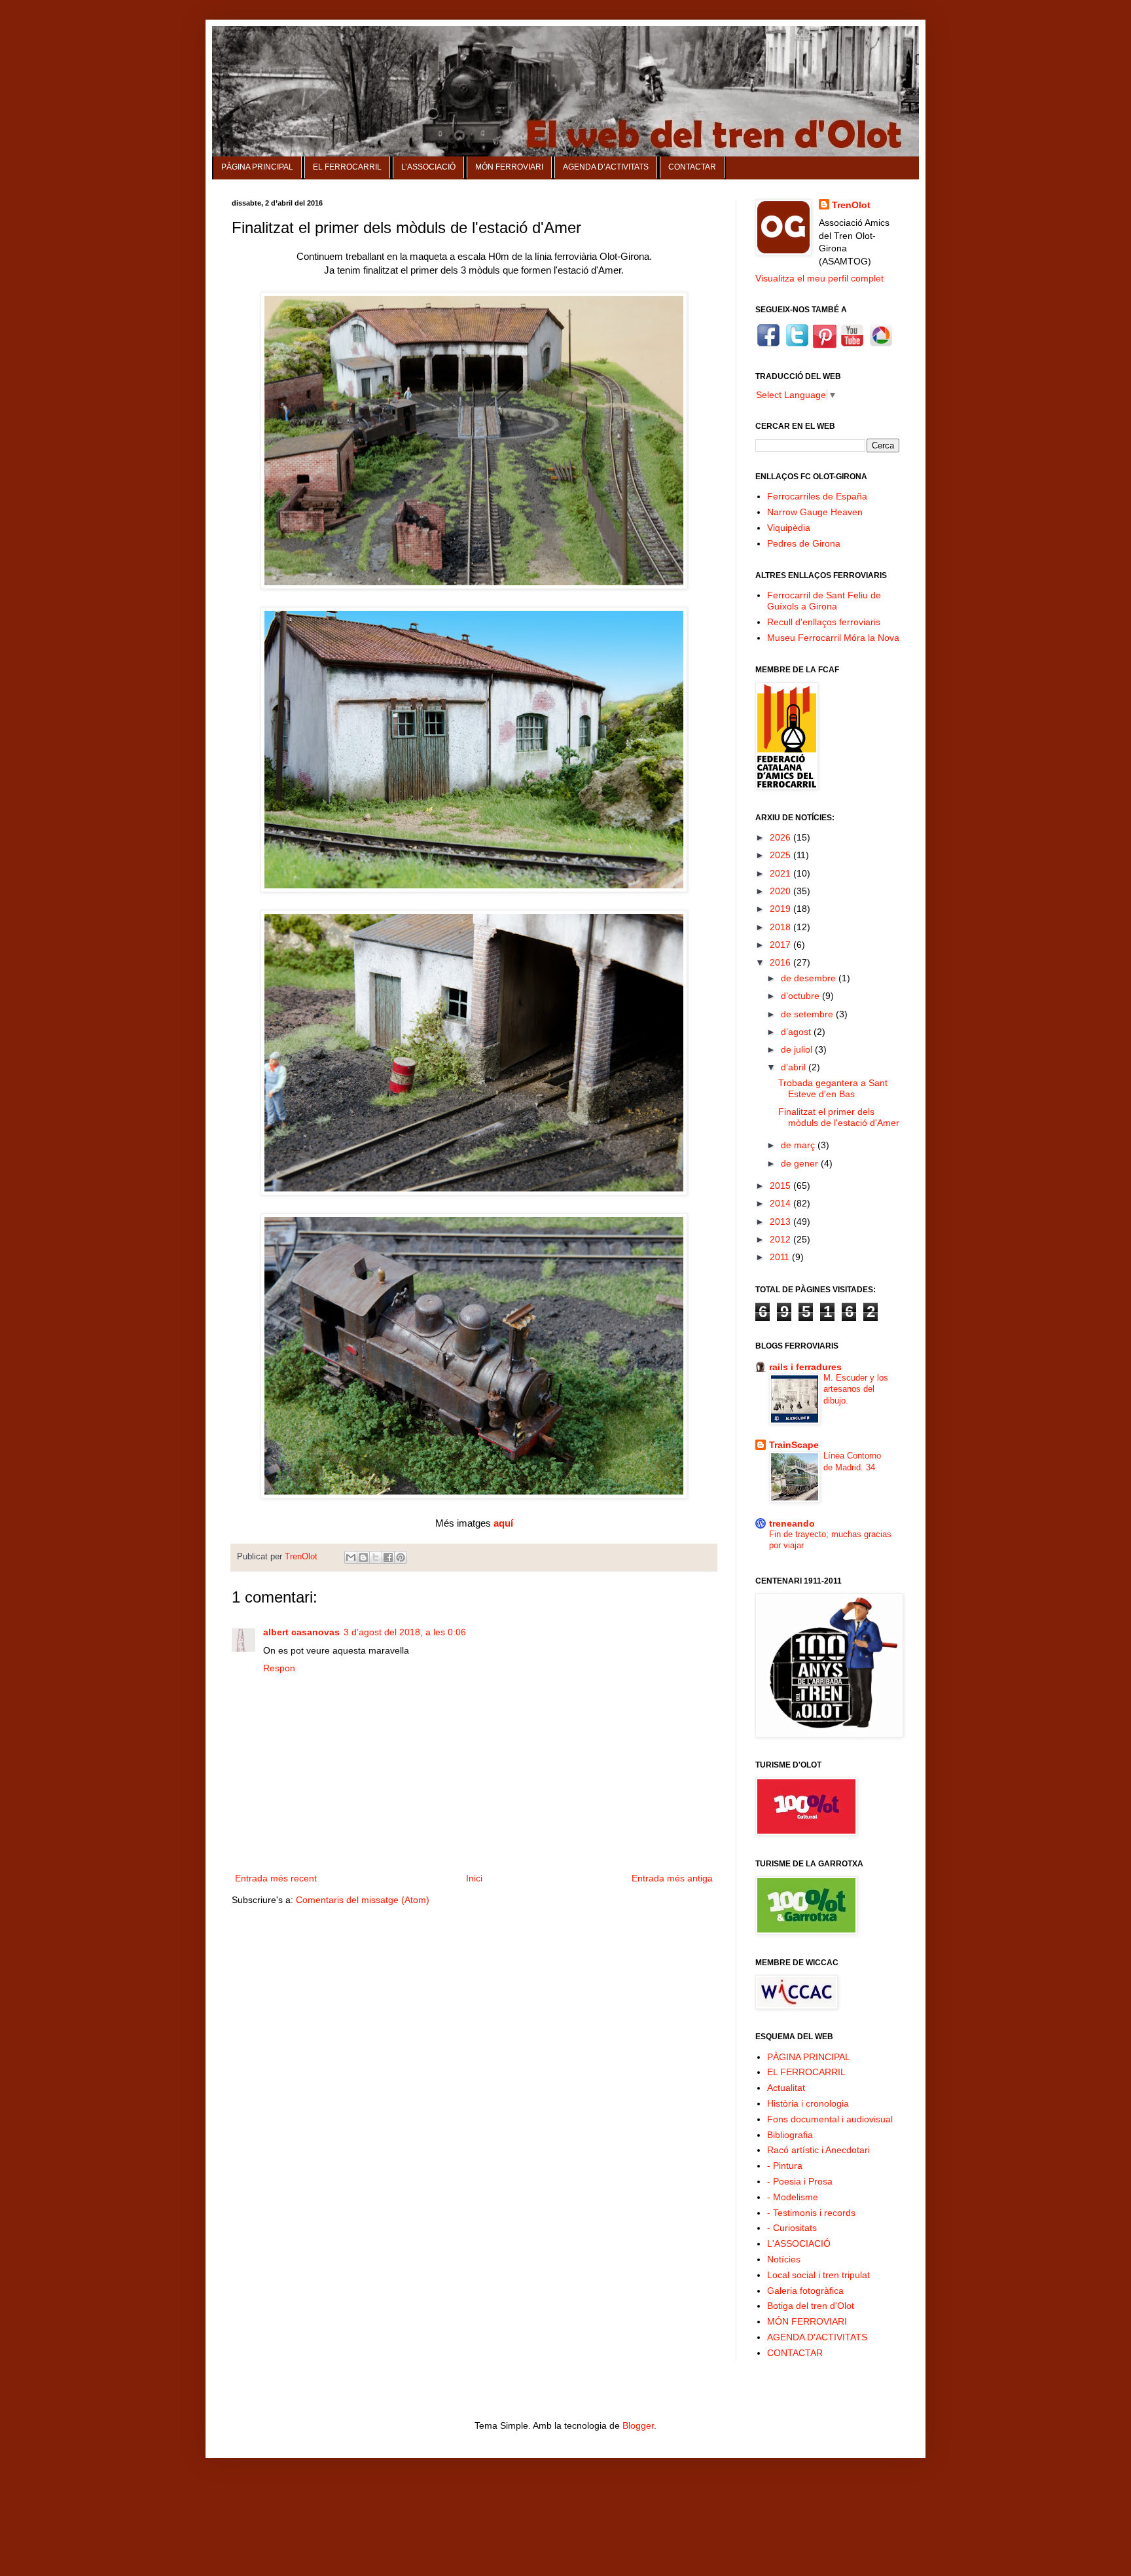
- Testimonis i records (811, 2213)
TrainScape (794, 1445)
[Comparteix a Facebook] (388, 1557)
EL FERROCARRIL (347, 167)
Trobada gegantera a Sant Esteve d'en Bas (833, 1088)
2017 (781, 945)
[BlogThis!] (363, 1557)
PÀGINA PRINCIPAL (257, 167)
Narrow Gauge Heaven (815, 512)
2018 (781, 927)
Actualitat (786, 2088)
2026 (781, 837)
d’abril (795, 1067)
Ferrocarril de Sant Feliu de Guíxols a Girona (824, 601)
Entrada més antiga (672, 1878)
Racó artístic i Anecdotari (818, 2150)
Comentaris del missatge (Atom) (363, 1900)
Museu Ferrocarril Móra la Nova (833, 638)
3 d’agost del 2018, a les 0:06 (405, 1632)
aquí (503, 1523)
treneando (792, 1523)
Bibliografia (790, 2135)
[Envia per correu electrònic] (351, 1557)
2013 (781, 1222)
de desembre (810, 978)
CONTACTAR (692, 167)
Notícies (784, 2259)
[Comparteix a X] (376, 1557)
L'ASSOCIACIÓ (799, 2243)
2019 (781, 909)
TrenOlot (851, 205)
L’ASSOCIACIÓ (428, 167)
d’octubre (801, 996)
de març (799, 1145)
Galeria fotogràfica (805, 2291)
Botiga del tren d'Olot (811, 2306)
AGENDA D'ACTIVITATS (817, 2337)
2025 (781, 855)
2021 (781, 873)
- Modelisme (793, 2197)
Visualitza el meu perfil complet (819, 278)
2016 (781, 962)
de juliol (798, 1049)
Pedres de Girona (804, 543)
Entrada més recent (276, 1878)
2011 (781, 1257)
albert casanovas (301, 1632)
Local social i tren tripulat (818, 2275)
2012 (781, 1239)
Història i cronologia (808, 2103)
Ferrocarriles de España (817, 496)
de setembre (808, 1014)
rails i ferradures (805, 1367)
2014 (781, 1203)
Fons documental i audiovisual (830, 2119)
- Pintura (785, 2166)
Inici (474, 1878)
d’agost (797, 1032)
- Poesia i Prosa (800, 2181)
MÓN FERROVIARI (509, 167)
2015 (781, 1186)
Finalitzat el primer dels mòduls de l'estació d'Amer (839, 1117)
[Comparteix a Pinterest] (401, 1557)
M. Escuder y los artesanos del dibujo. (856, 1389)
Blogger (638, 2425)
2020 (781, 891)
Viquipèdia (789, 528)
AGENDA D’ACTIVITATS (606, 167)
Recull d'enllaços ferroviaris (824, 622)
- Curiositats (792, 2228)
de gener (801, 1163)
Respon (279, 1668)
